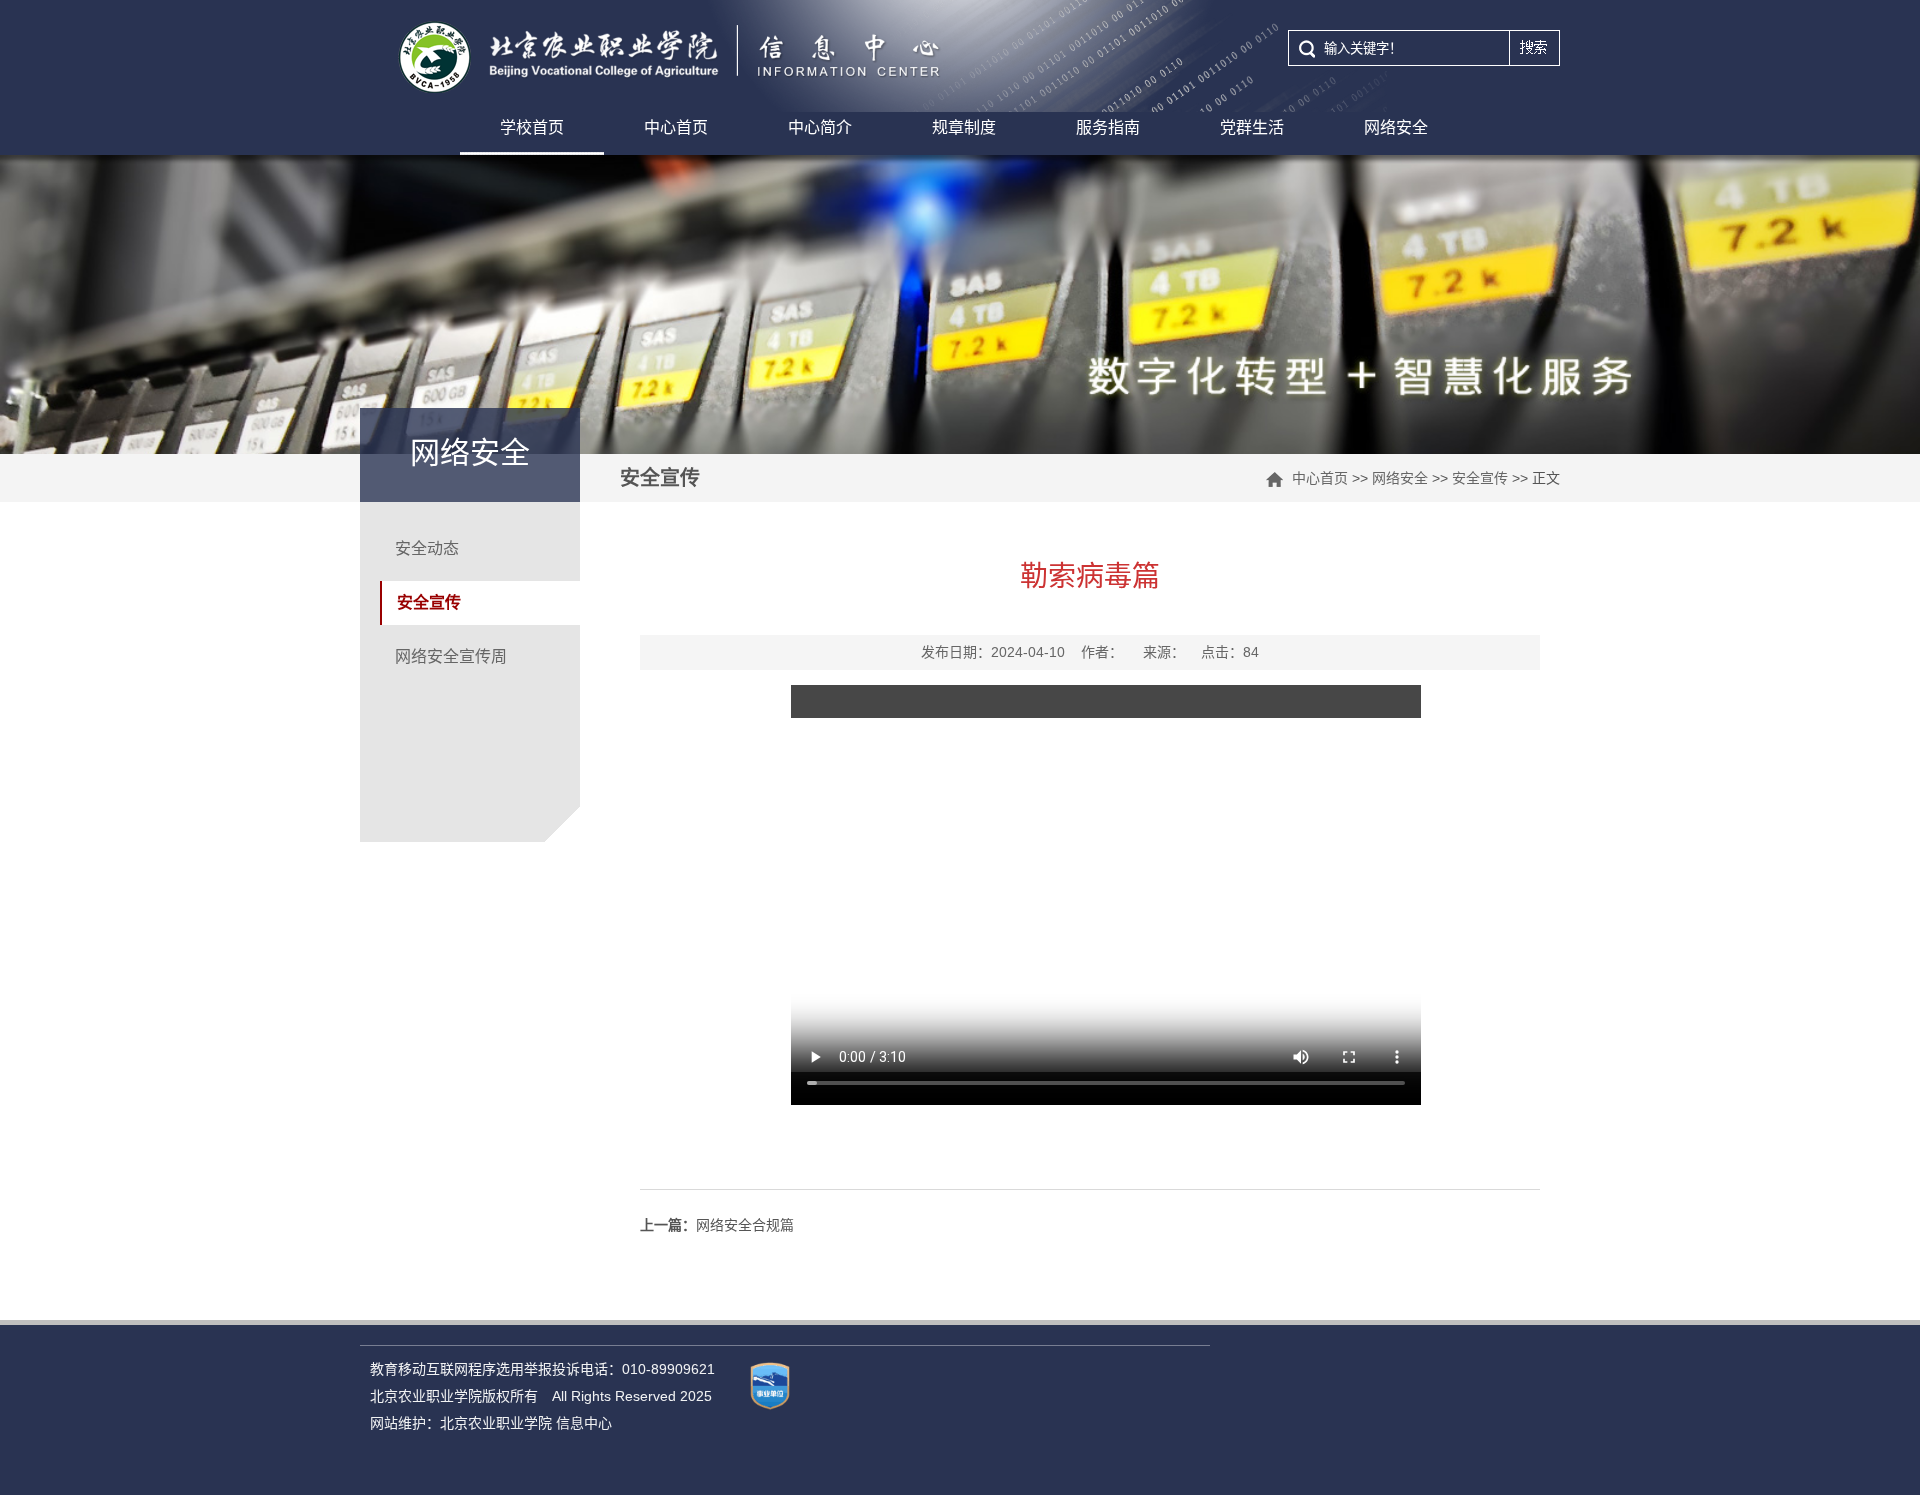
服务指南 (1108, 127)
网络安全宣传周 (451, 656)
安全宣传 (1480, 478)
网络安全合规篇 (717, 1225)
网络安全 (1396, 127)
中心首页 (676, 127)
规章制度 (964, 127)
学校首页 (532, 127)
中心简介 (820, 127)
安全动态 (427, 548)
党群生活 (1252, 127)
